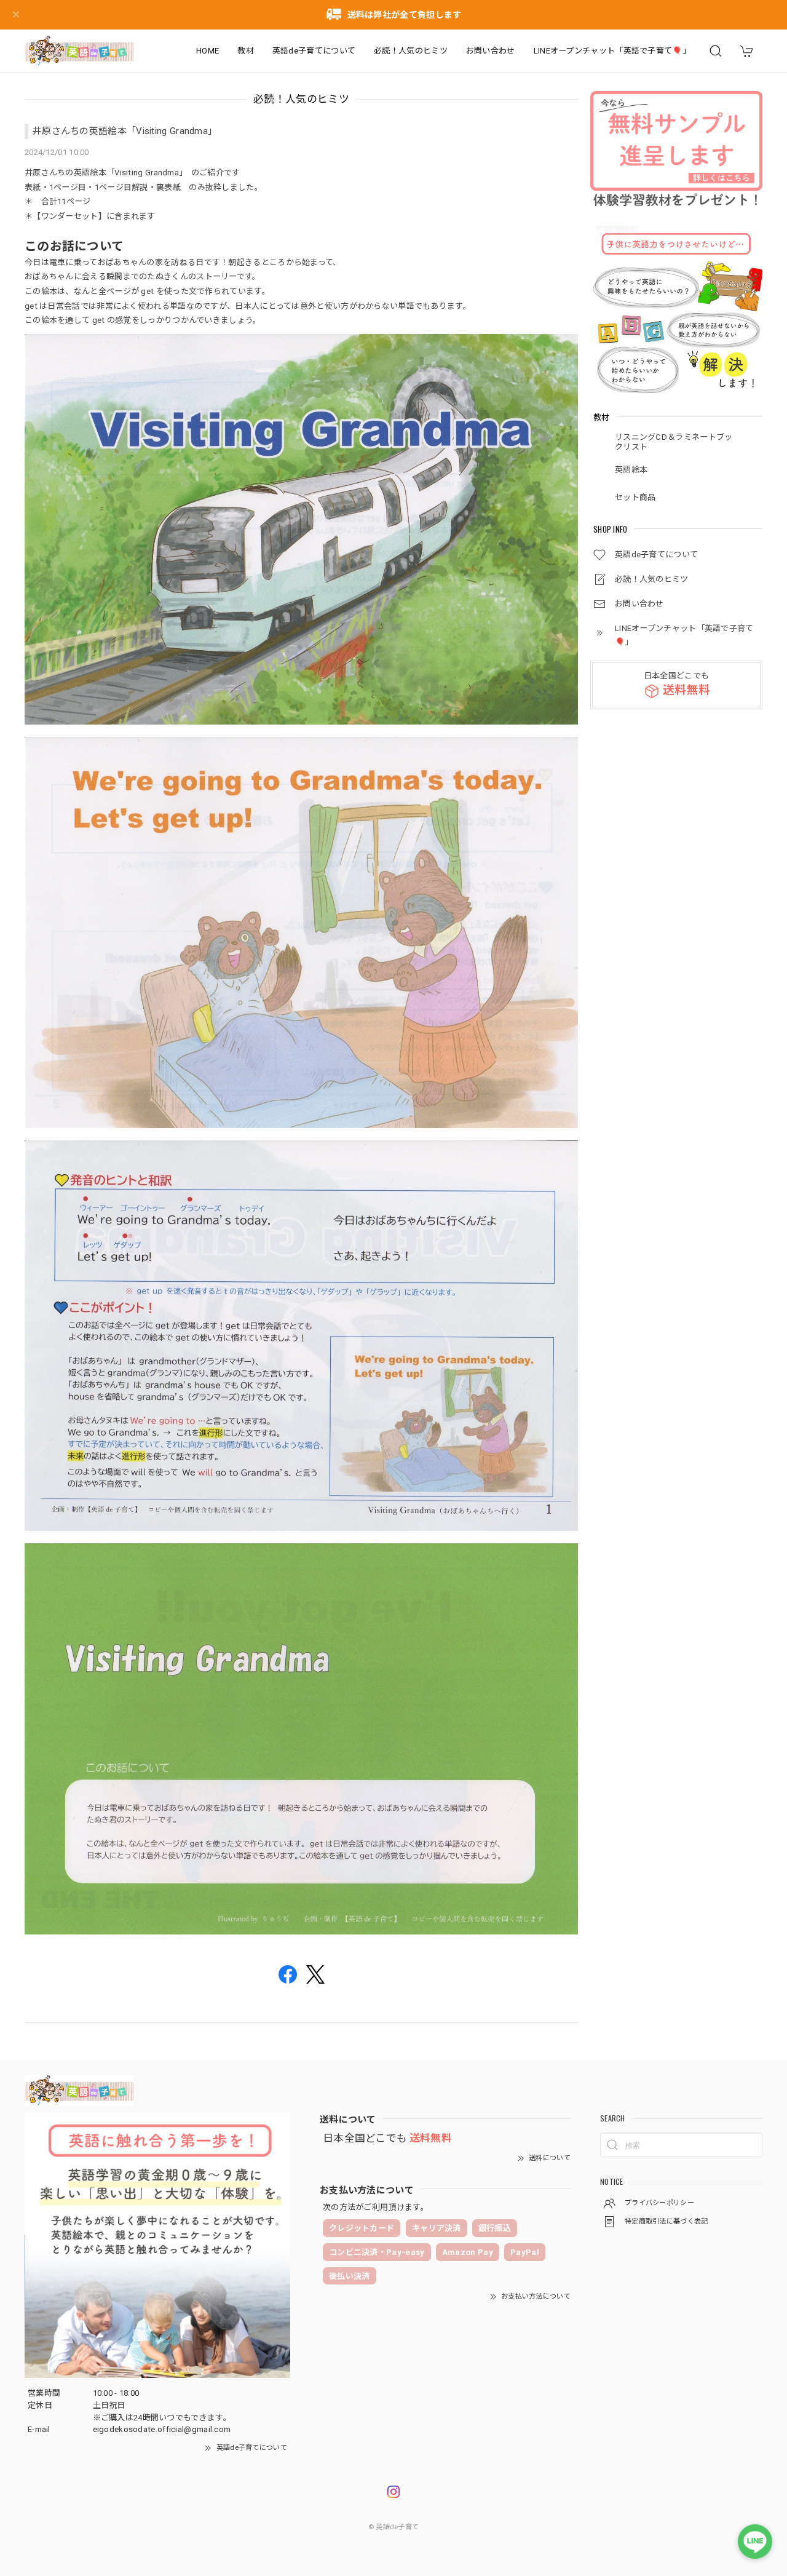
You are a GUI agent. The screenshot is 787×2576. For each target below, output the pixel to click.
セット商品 (635, 497)
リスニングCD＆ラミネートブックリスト (674, 442)
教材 (246, 51)
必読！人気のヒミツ (411, 51)
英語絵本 (631, 470)
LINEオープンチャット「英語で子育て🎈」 (612, 51)
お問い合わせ (491, 51)
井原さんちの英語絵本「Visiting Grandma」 (125, 131)
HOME (208, 51)
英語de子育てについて (314, 51)
